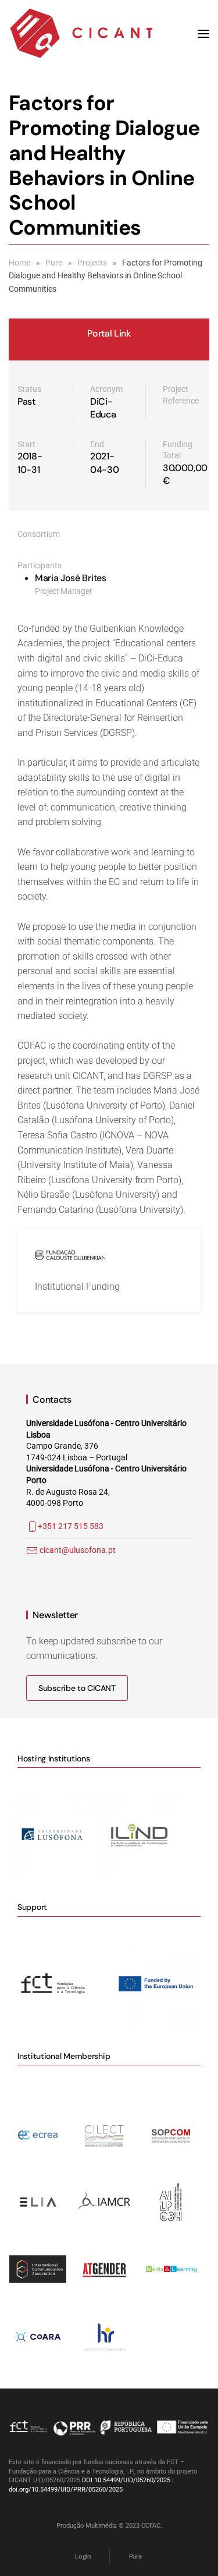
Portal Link (109, 333)
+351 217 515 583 (71, 1526)
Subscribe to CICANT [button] (77, 1688)
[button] (203, 34)
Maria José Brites (71, 578)
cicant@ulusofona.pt (78, 1550)
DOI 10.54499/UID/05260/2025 (126, 2480)
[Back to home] (81, 34)
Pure (135, 2556)
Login (83, 2556)
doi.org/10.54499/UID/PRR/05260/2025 (66, 2490)
